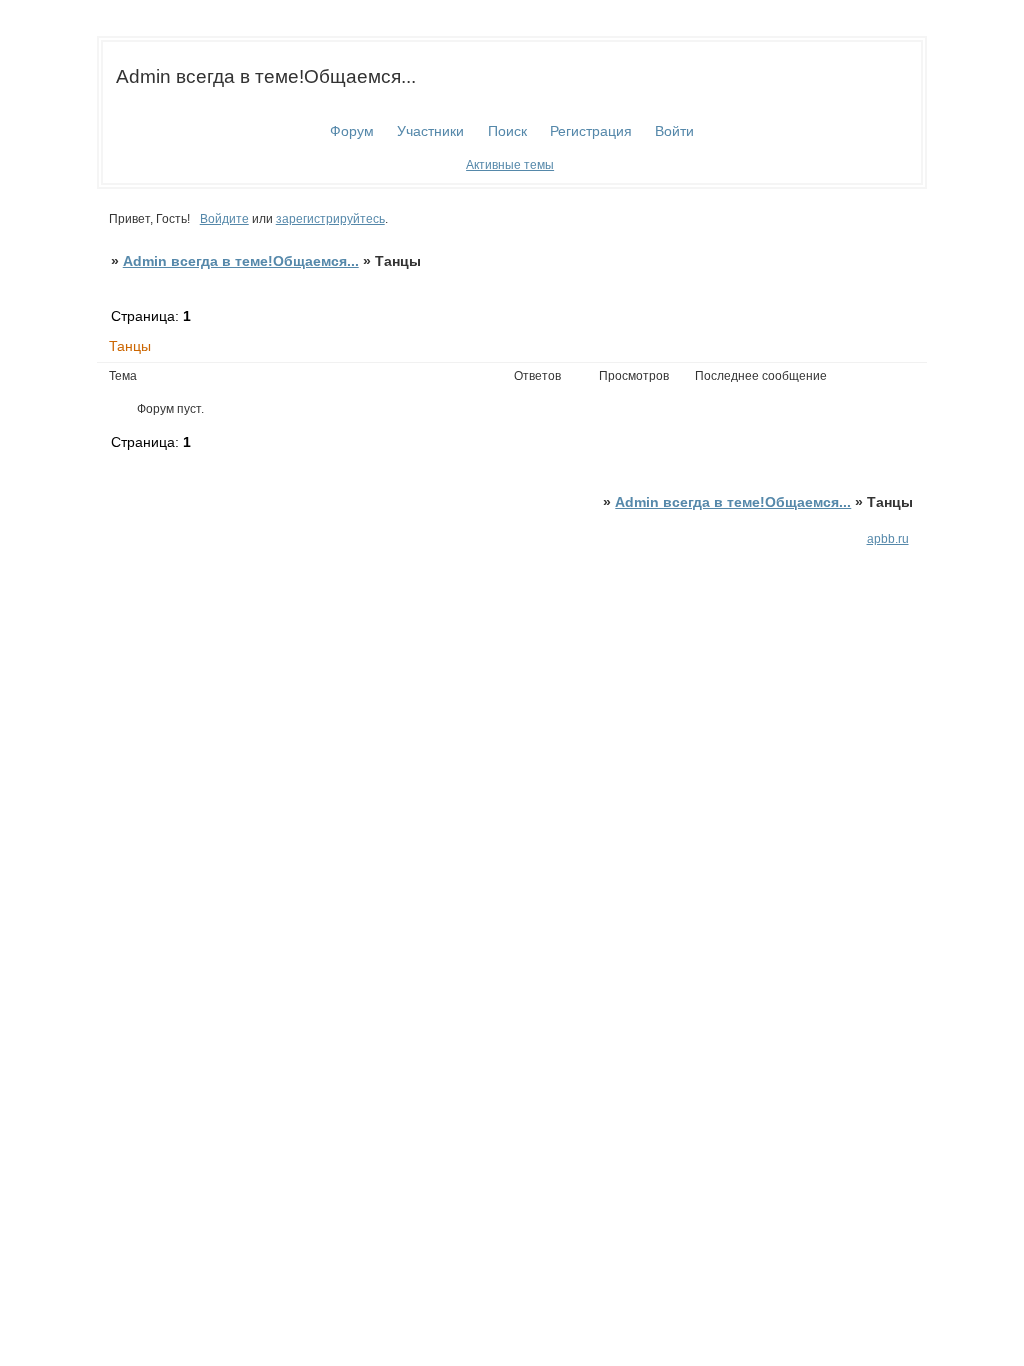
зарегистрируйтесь (330, 219)
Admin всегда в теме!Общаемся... (241, 261)
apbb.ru (888, 539)
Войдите (224, 219)
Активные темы (510, 165)
